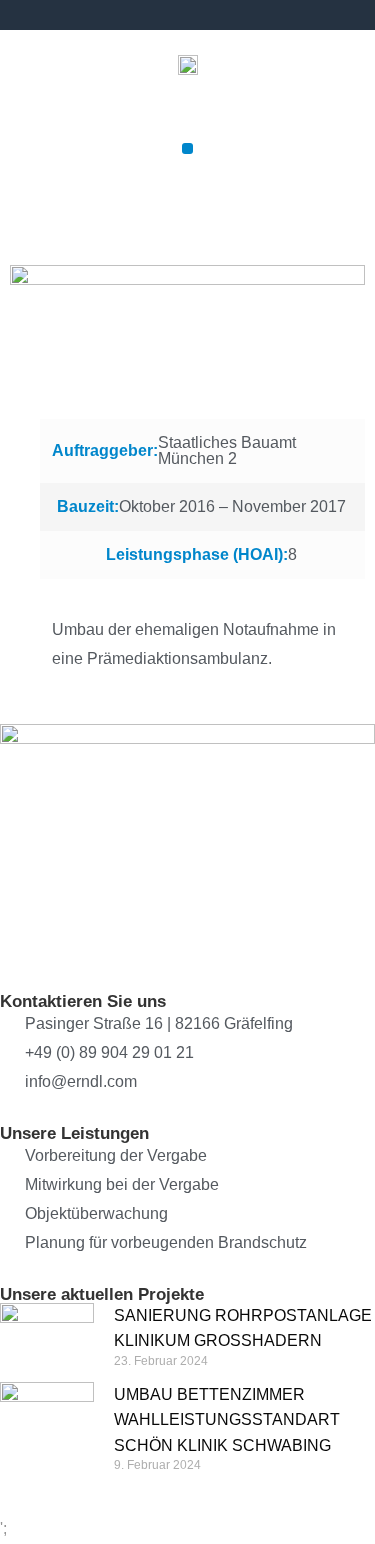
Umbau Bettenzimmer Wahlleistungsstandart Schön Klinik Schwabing (227, 1419)
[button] (187, 148)
